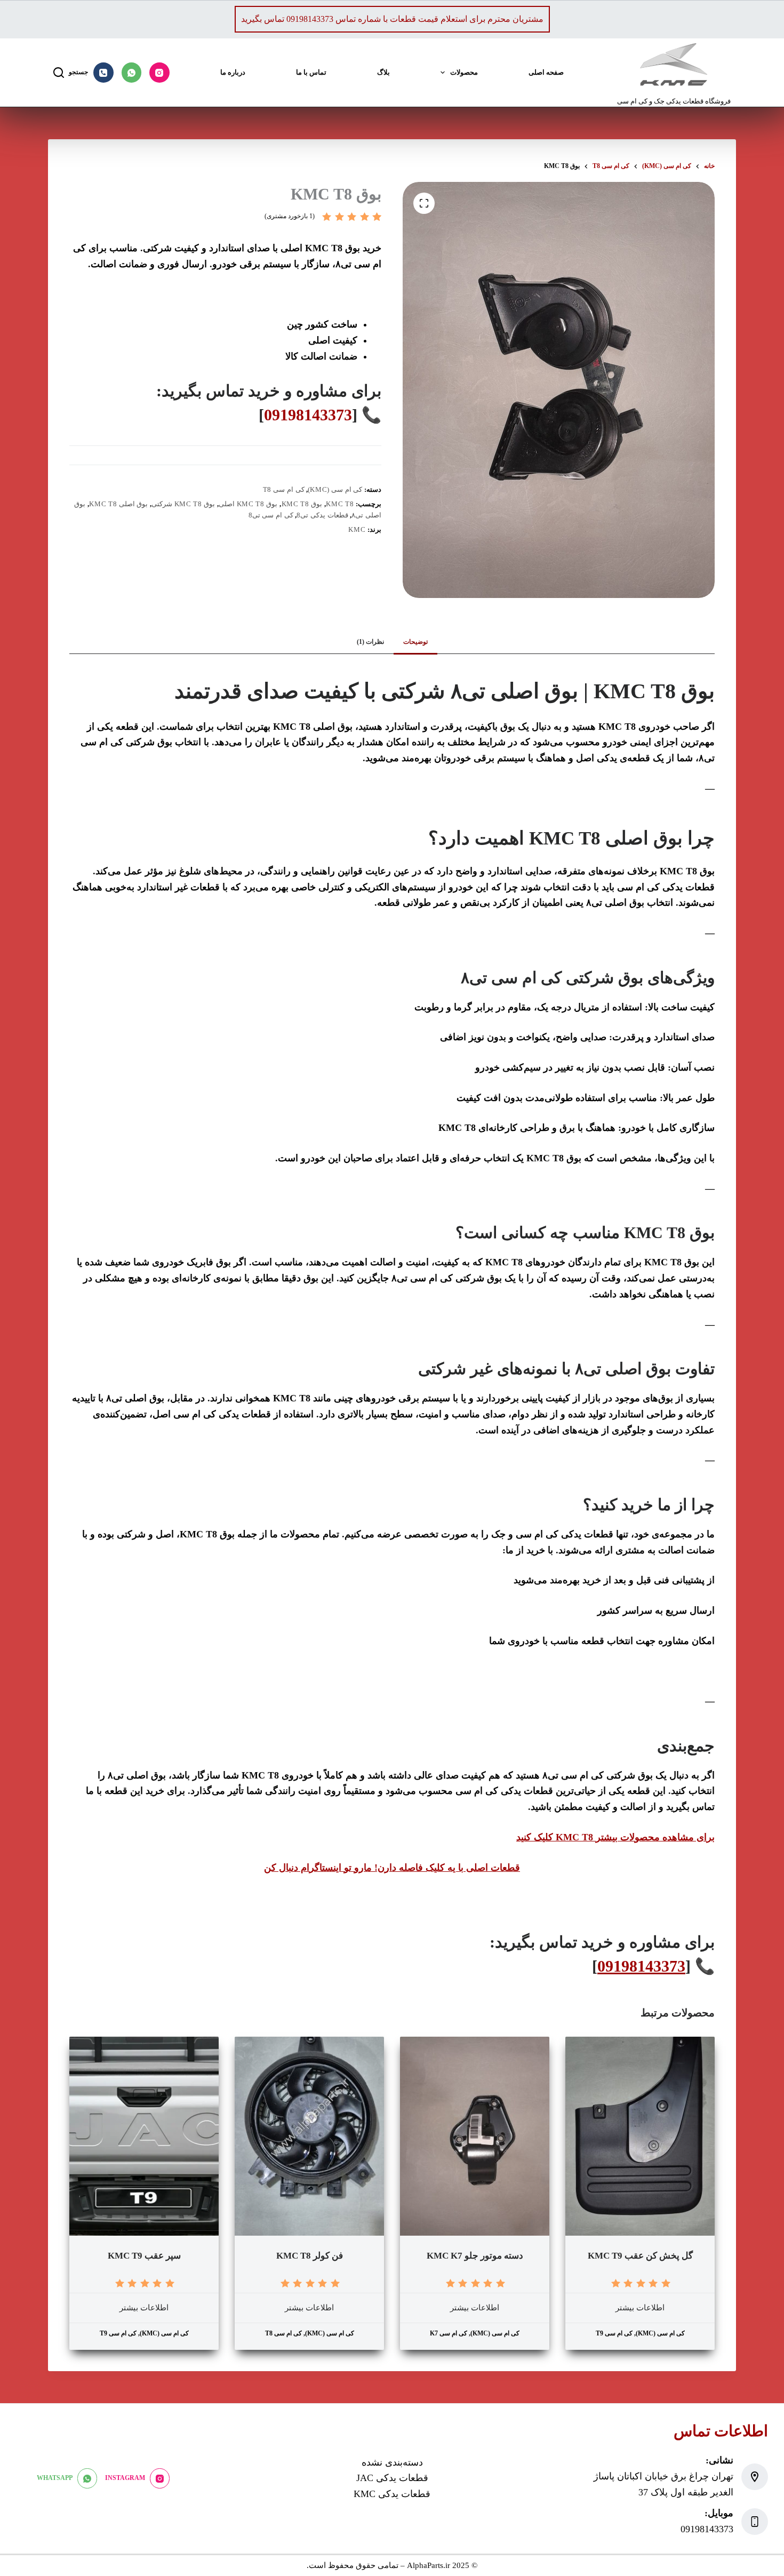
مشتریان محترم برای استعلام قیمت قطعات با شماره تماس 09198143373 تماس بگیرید (392, 19)
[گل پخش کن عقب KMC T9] (640, 2136)
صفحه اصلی (546, 72)
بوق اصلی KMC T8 (118, 504)
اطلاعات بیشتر (640, 2308)
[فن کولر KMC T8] (309, 2136)
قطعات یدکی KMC (392, 2494)
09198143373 (308, 415)
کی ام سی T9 (614, 2333)
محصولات (464, 72)
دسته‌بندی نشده (392, 2462)
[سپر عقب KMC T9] (144, 2136)
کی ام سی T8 (284, 489)
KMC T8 (340, 504)
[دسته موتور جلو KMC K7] (475, 2136)
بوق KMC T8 (302, 504)
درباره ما (233, 72)
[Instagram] (159, 73)
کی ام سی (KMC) (335, 489)
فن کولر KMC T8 (310, 2256)
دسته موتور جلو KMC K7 (475, 2256)
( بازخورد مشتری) (290, 216)
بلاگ (383, 72)
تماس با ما (311, 72)
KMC (357, 529)
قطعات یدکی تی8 (322, 515)
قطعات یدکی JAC (392, 2478)
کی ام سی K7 (449, 2333)
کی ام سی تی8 (271, 515)
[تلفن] (103, 73)
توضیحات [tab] (415, 642)
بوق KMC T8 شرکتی (183, 504)
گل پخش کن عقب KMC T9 (640, 2256)
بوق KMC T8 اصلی (248, 504)
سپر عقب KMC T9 (144, 2256)
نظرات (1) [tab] (370, 642)
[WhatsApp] (132, 73)
